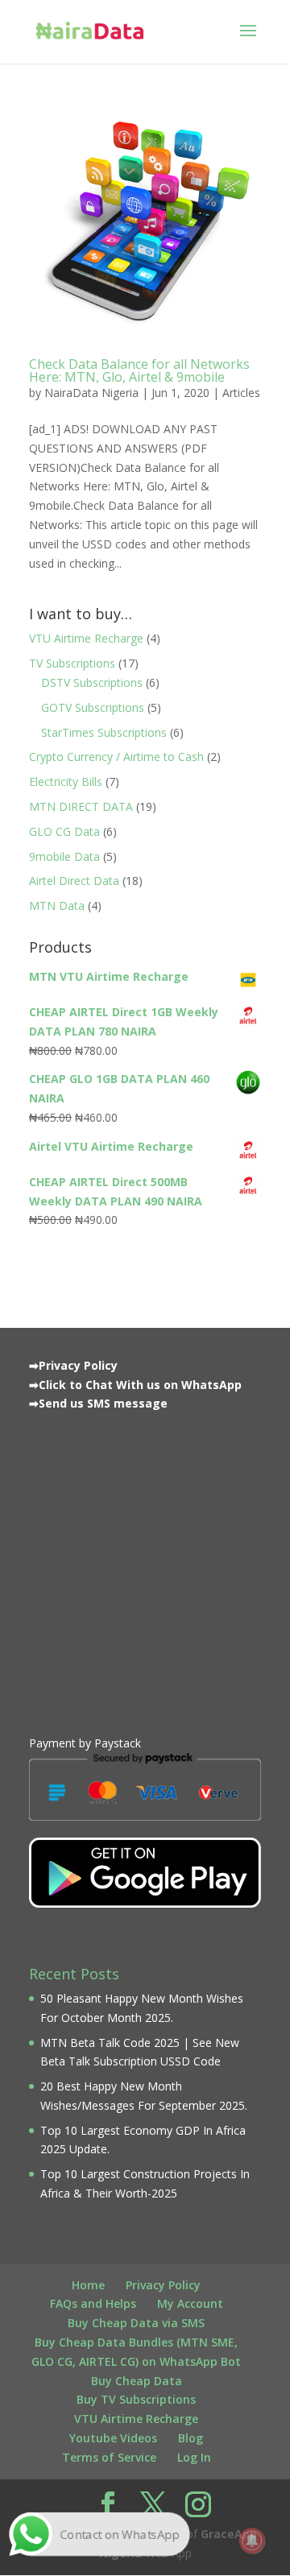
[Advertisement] (145, 1569)
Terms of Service (109, 2457)
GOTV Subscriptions (93, 707)
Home (88, 2285)
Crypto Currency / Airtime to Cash (116, 757)
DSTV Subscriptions (92, 682)
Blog (191, 2438)
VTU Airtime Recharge (86, 638)
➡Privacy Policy (73, 1365)
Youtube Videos (113, 2438)
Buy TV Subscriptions (136, 2399)
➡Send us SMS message (98, 1403)
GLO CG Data (64, 831)
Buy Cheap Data (137, 2381)
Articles (241, 393)
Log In (194, 2457)
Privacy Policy (163, 2285)
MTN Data (57, 906)
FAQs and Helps (93, 2303)
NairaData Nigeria (91, 393)
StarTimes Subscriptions (104, 732)
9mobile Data (64, 856)
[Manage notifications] (252, 2541)
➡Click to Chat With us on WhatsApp (135, 1385)
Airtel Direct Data (74, 881)
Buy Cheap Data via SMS (136, 2323)
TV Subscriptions (72, 663)
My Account (190, 2303)
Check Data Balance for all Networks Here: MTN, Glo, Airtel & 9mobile (139, 370)
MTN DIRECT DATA (81, 806)
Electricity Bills (66, 781)
